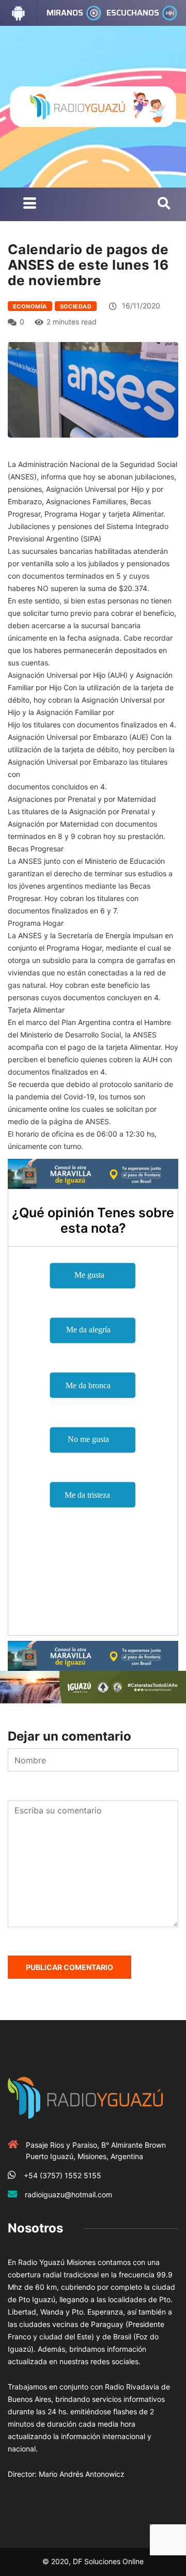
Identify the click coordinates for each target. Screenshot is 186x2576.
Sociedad (76, 306)
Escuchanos (133, 13)
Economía (30, 306)
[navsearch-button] (164, 204)
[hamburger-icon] (30, 204)
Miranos (65, 13)
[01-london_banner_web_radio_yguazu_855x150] (93, 1173)
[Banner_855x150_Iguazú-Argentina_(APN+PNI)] (93, 1686)
